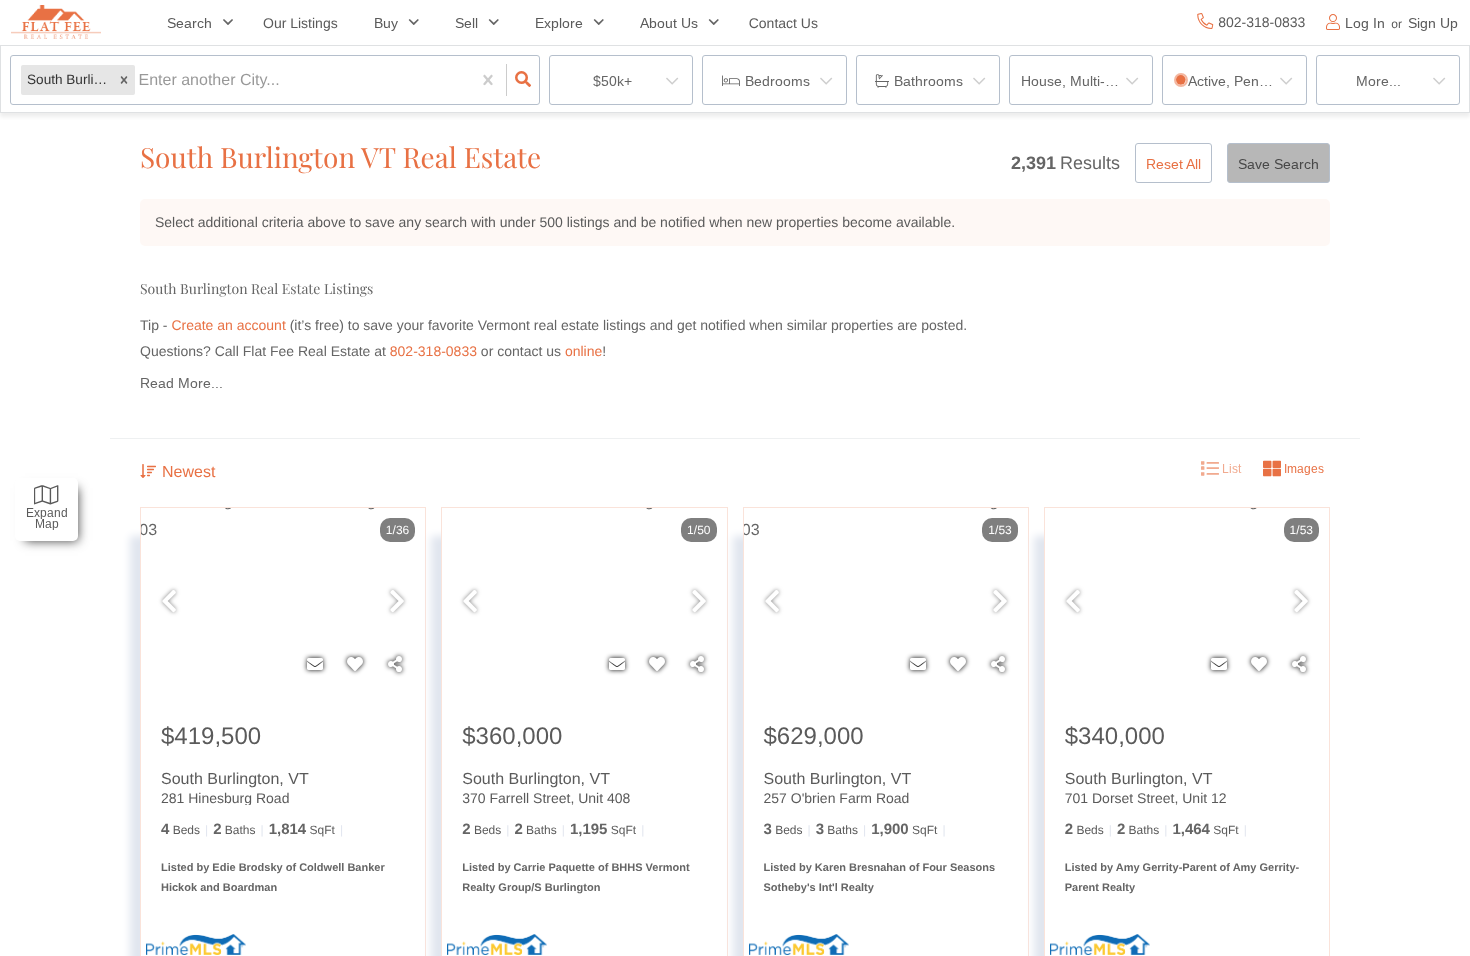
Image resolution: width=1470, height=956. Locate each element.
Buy (386, 23)
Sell (466, 23)
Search (189, 23)
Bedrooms (777, 81)
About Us (669, 23)
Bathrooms (928, 81)
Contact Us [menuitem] (783, 23)
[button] (124, 80)
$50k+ (612, 81)
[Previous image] (169, 602)
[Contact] (315, 665)
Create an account (228, 325)
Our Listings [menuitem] (300, 23)
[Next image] (397, 602)
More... (1378, 81)
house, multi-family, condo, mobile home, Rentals (1087, 81)
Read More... (181, 383)
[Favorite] (355, 665)
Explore (559, 23)
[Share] (395, 665)
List (1230, 469)
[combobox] (141, 80)
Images (1302, 469)
